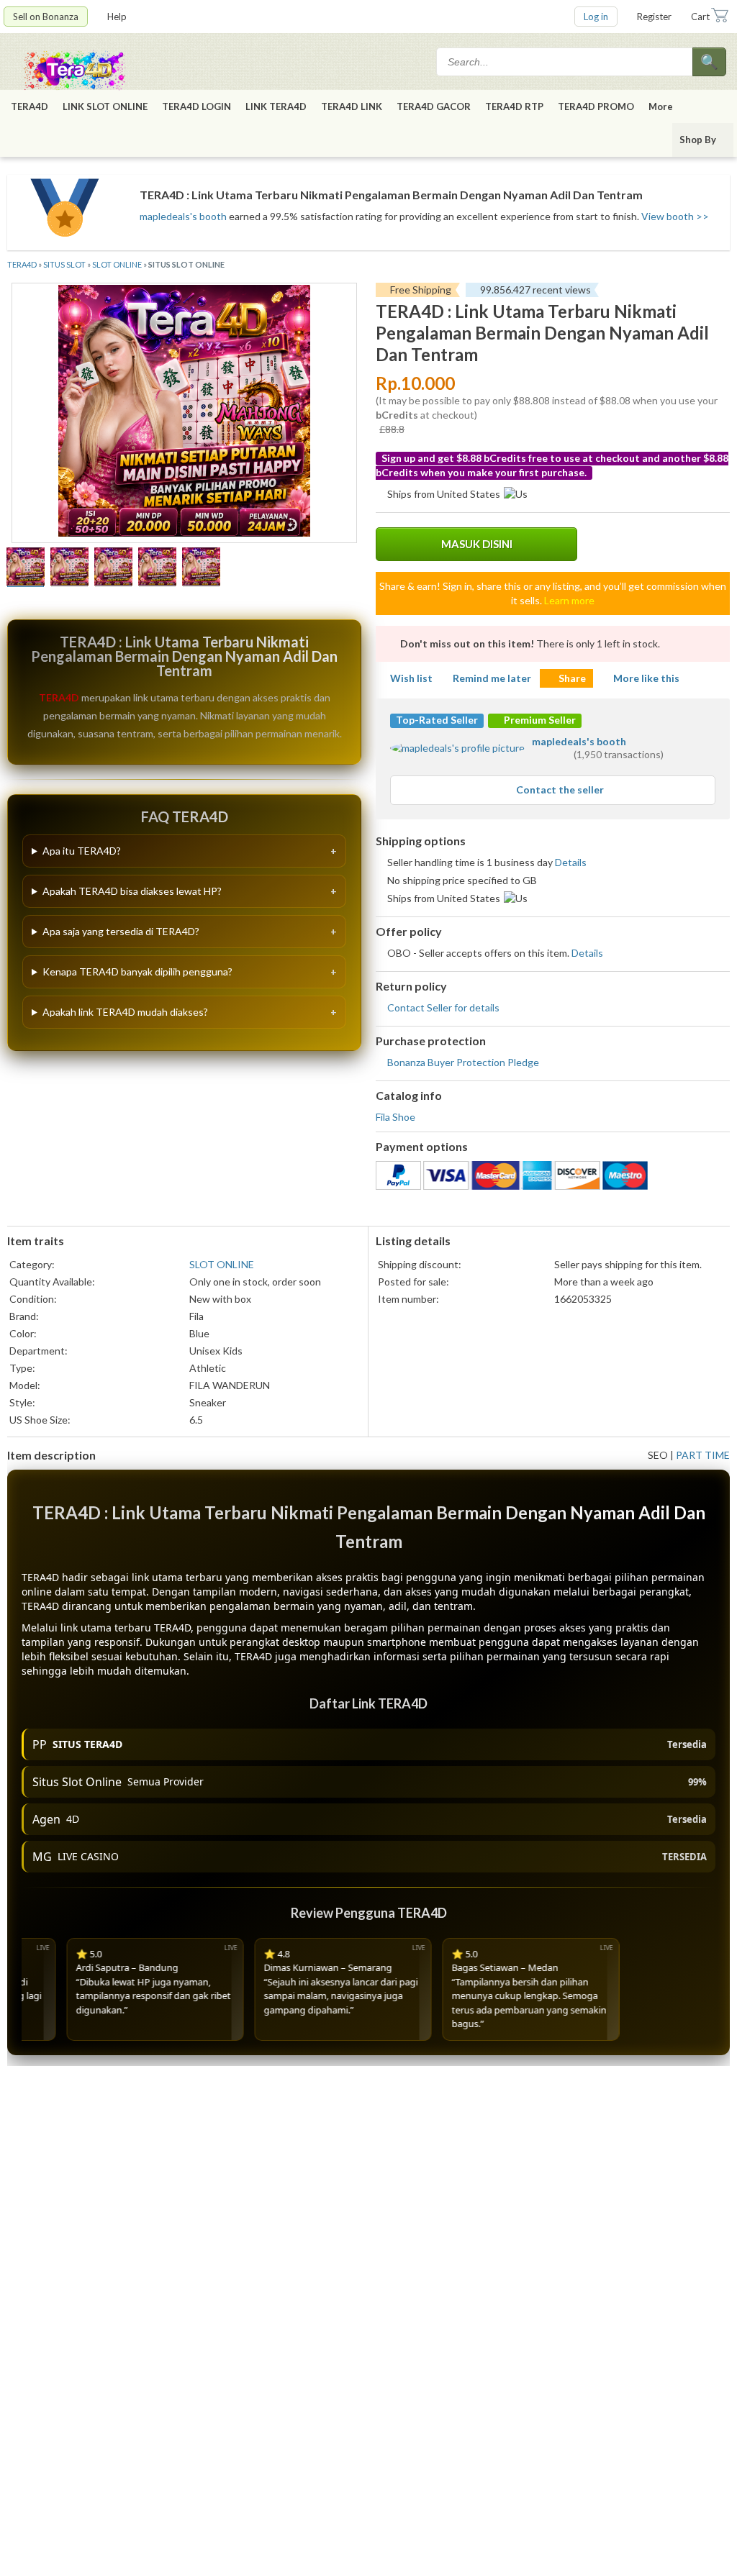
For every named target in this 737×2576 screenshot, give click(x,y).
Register (654, 17)
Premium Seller (539, 720)
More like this (646, 678)
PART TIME (703, 1455)
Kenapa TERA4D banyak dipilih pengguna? (137, 971)
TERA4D (30, 106)
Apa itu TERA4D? (82, 851)
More (661, 106)
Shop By (698, 140)
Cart (700, 17)
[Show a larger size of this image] (26, 568)
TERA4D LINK (352, 106)
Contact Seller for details (443, 1007)
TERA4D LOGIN (196, 106)
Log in (596, 17)
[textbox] (566, 62)
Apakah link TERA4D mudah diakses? (125, 1012)
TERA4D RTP (514, 106)
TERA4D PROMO (596, 106)
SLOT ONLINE (117, 264)
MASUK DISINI (477, 544)
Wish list (411, 678)
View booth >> (675, 216)
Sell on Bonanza (46, 17)
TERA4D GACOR (434, 106)
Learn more (569, 600)
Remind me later (492, 678)
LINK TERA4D (276, 106)
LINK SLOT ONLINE (105, 106)
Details (571, 862)
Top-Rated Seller (437, 720)
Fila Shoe (395, 1117)
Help (117, 17)
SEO (658, 1455)
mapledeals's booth (183, 216)
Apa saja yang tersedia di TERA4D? (121, 931)
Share (572, 678)
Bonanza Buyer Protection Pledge (463, 1062)
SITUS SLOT (64, 264)
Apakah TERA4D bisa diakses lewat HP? (132, 891)
